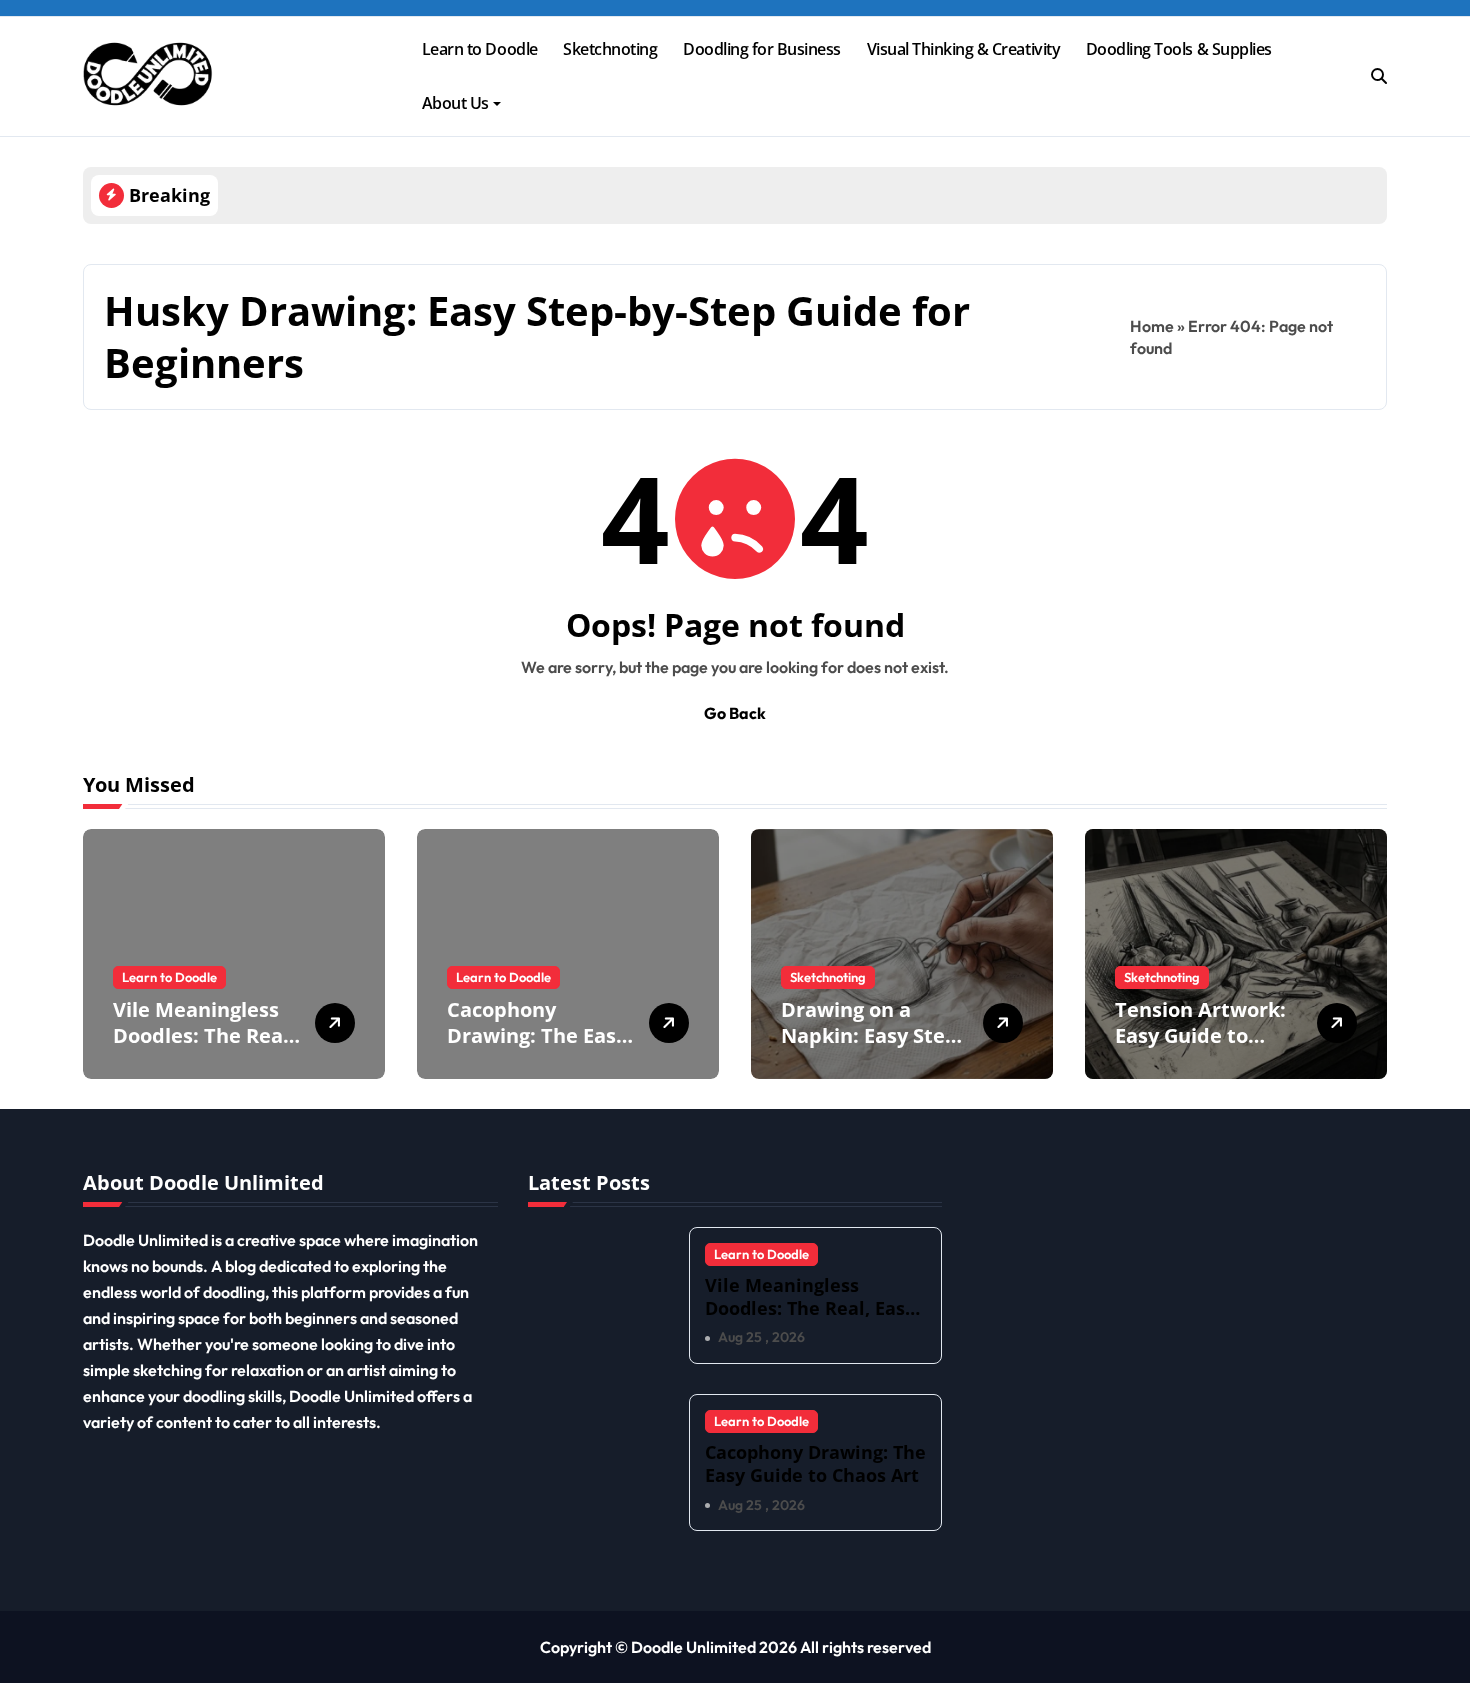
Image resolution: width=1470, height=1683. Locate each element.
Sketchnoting (610, 49)
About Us (455, 103)
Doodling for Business (762, 49)
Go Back (735, 713)
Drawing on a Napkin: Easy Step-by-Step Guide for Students (872, 1048)
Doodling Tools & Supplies (1179, 49)
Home (1152, 326)
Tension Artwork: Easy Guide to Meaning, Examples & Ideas (1202, 1048)
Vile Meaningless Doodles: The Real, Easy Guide (204, 1035)
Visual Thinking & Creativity (964, 49)
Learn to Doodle (480, 49)
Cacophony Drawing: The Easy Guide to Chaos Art (540, 1035)
